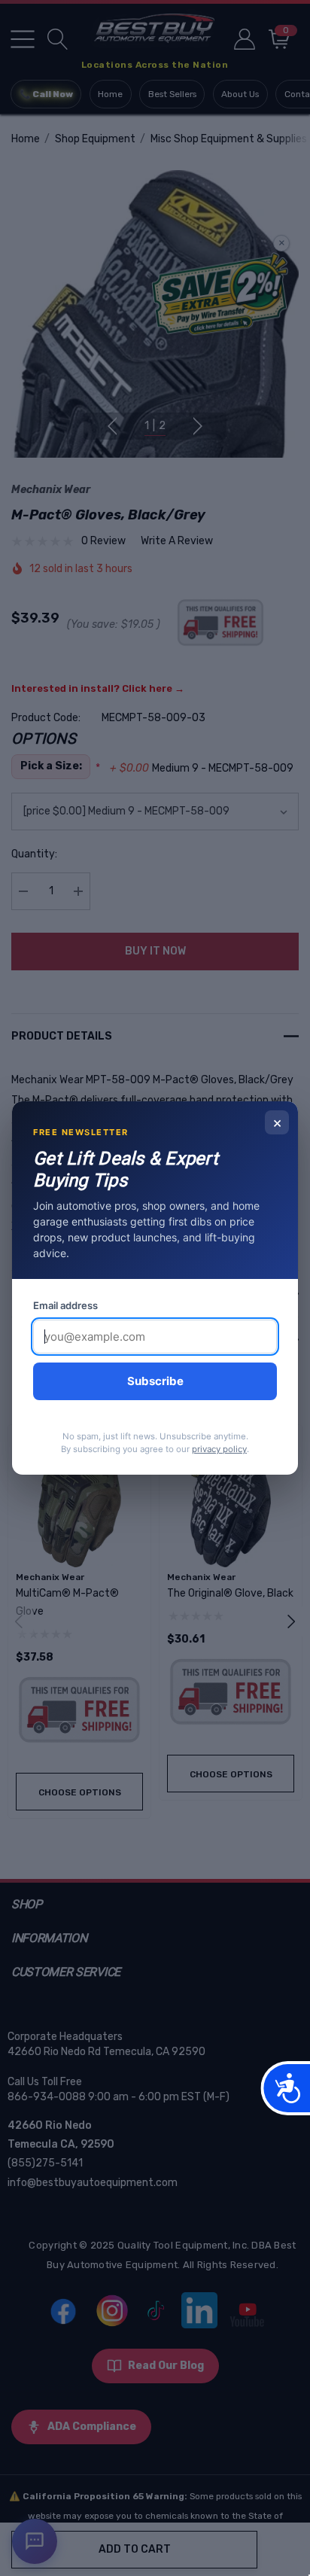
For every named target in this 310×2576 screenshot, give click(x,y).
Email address (65, 1305)
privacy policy (219, 1449)
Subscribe (155, 1381)
